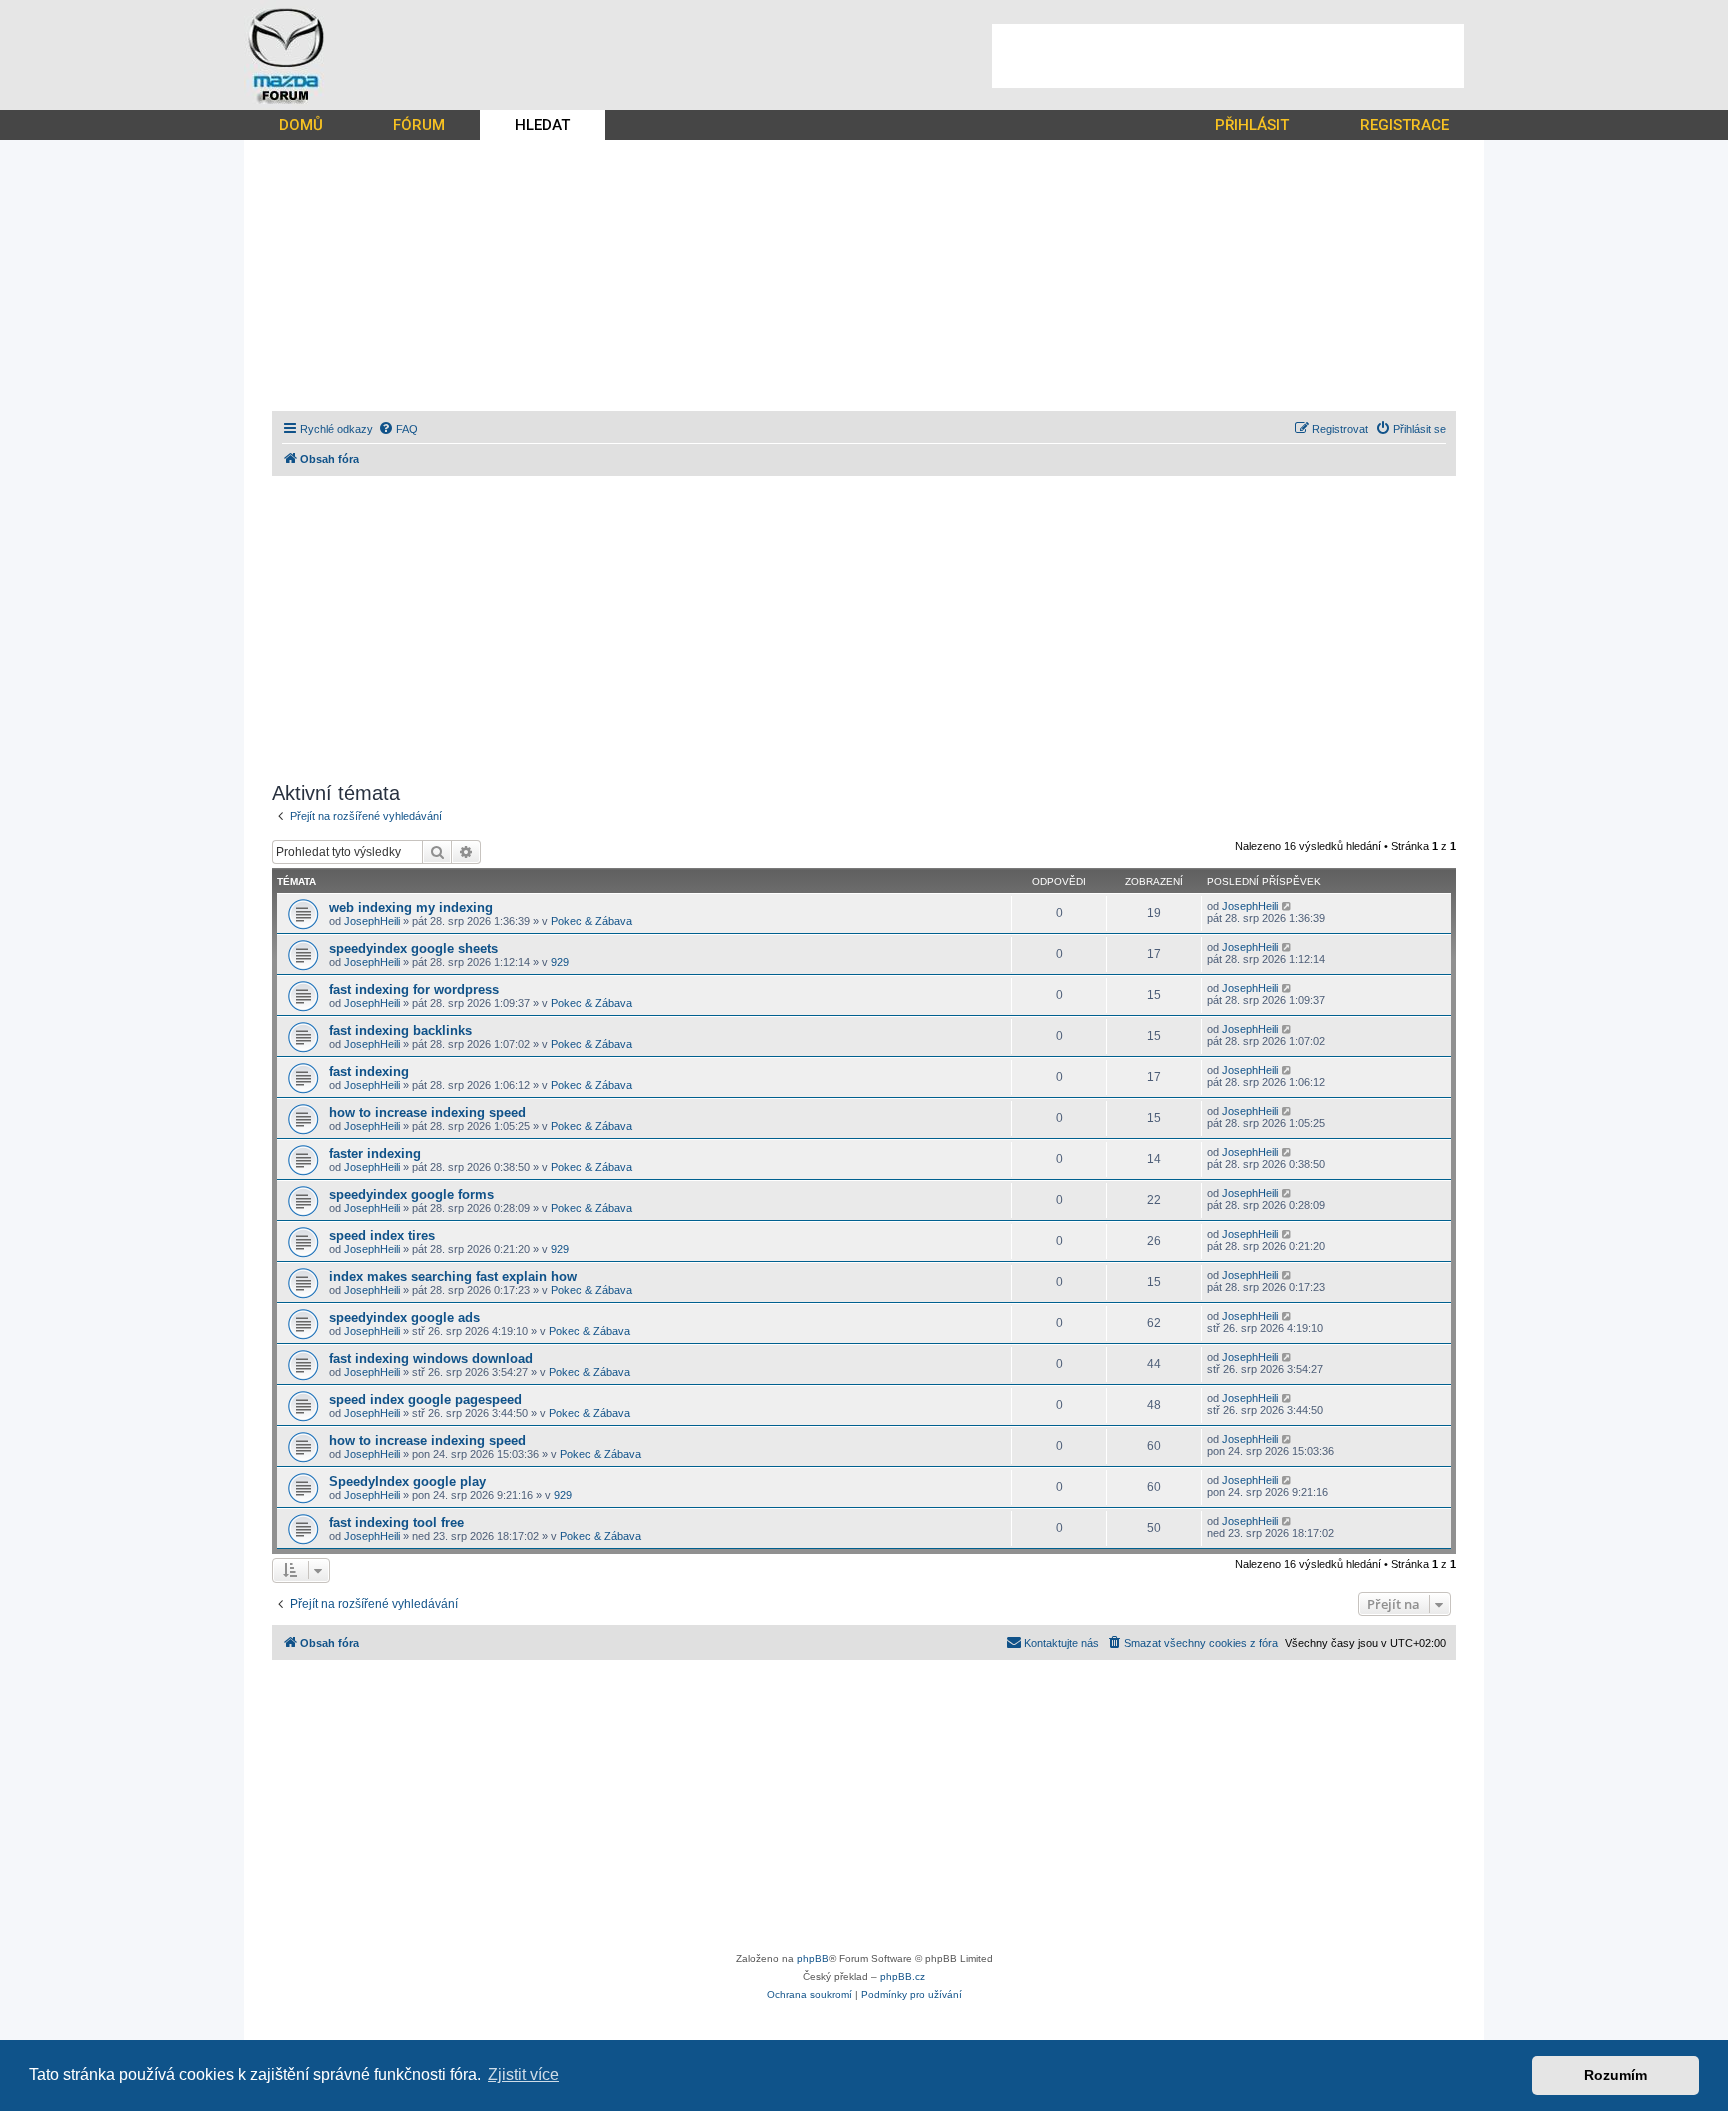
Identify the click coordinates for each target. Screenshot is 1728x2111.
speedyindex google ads (404, 1317)
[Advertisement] (1228, 56)
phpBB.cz (902, 1976)
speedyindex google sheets (413, 948)
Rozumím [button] (1615, 2075)
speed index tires (382, 1235)
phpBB (813, 1958)
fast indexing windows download (431, 1358)
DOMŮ (301, 125)
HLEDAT (542, 125)
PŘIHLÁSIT (1252, 125)
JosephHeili (372, 921)
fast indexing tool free (396, 1522)
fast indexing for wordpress (414, 989)
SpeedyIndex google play (407, 1481)
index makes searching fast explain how (453, 1276)
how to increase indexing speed (427, 1112)
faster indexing (375, 1153)
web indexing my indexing (411, 907)
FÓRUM (419, 125)
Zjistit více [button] (523, 2074)
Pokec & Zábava (591, 921)
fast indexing (369, 1071)
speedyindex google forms (411, 1194)
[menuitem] (398, 429)
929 (560, 962)
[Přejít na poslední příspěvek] (1287, 906)
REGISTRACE (1404, 125)
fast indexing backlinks (400, 1030)
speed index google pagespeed (425, 1399)
